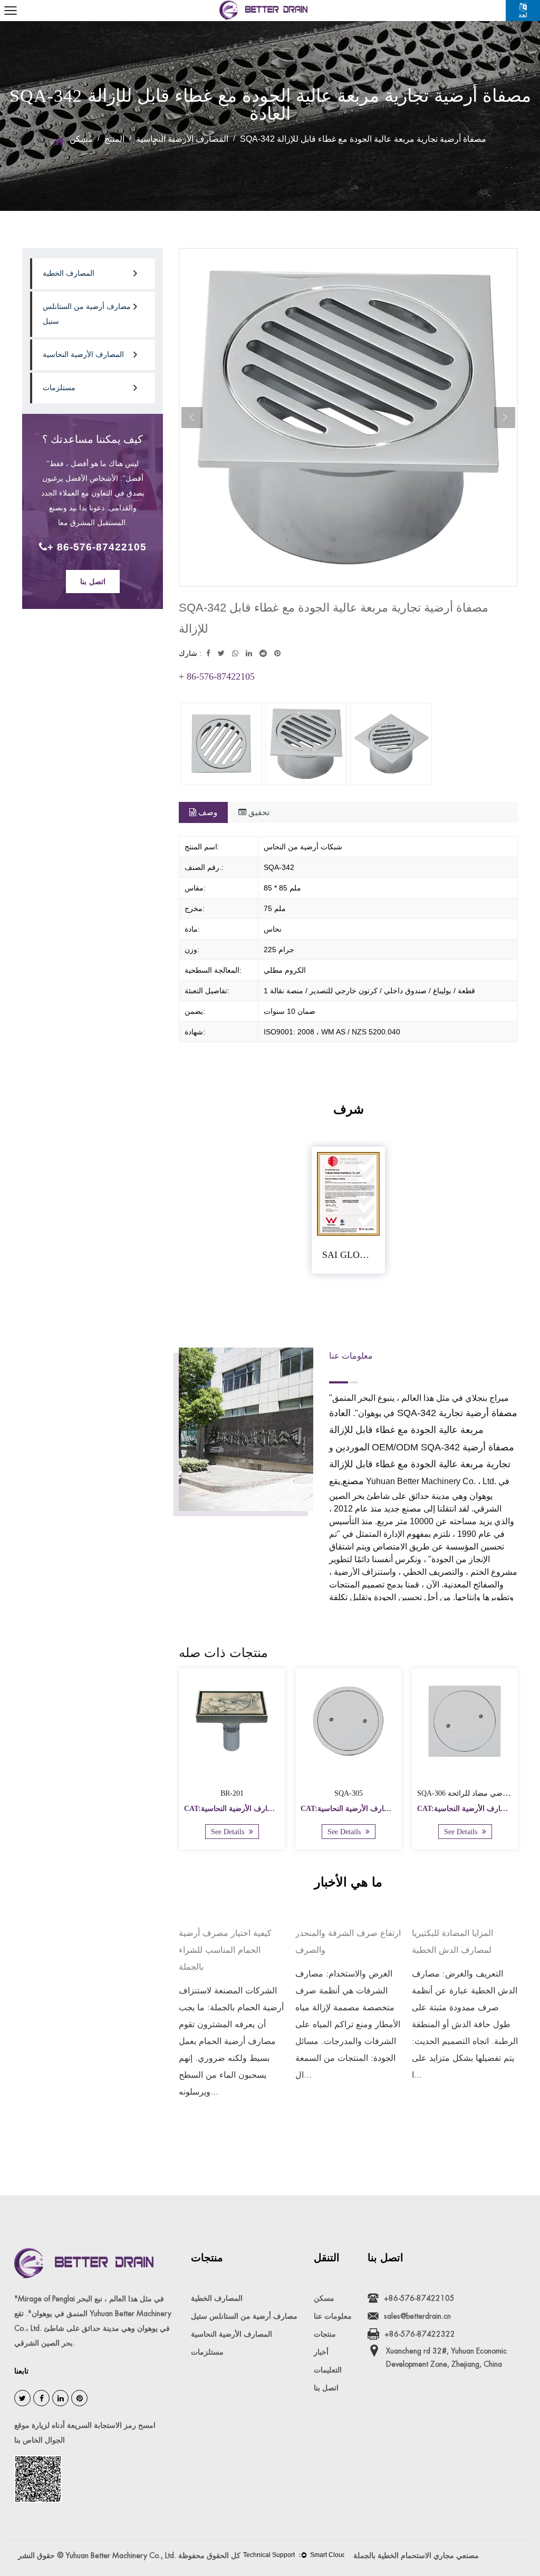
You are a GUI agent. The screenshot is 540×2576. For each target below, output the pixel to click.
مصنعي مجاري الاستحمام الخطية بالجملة (416, 2555)
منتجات (325, 2334)
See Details (229, 1832)
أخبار (321, 2352)
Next (505, 418)
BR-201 (232, 1793)
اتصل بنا (93, 582)
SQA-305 (349, 1793)
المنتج (114, 139)
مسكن (81, 139)
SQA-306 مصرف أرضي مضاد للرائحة (475, 1793)
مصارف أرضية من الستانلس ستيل (87, 314)
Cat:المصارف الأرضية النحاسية (233, 1809)
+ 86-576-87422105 (97, 547)
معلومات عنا (333, 2316)
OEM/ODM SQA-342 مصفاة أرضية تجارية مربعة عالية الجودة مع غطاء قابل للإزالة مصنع (422, 1464)
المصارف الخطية (69, 273)
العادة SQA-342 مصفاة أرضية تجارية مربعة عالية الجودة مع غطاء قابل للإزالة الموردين (423, 1430)
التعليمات (328, 2370)
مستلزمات (59, 388)
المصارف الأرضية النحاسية (182, 139)
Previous (192, 418)
